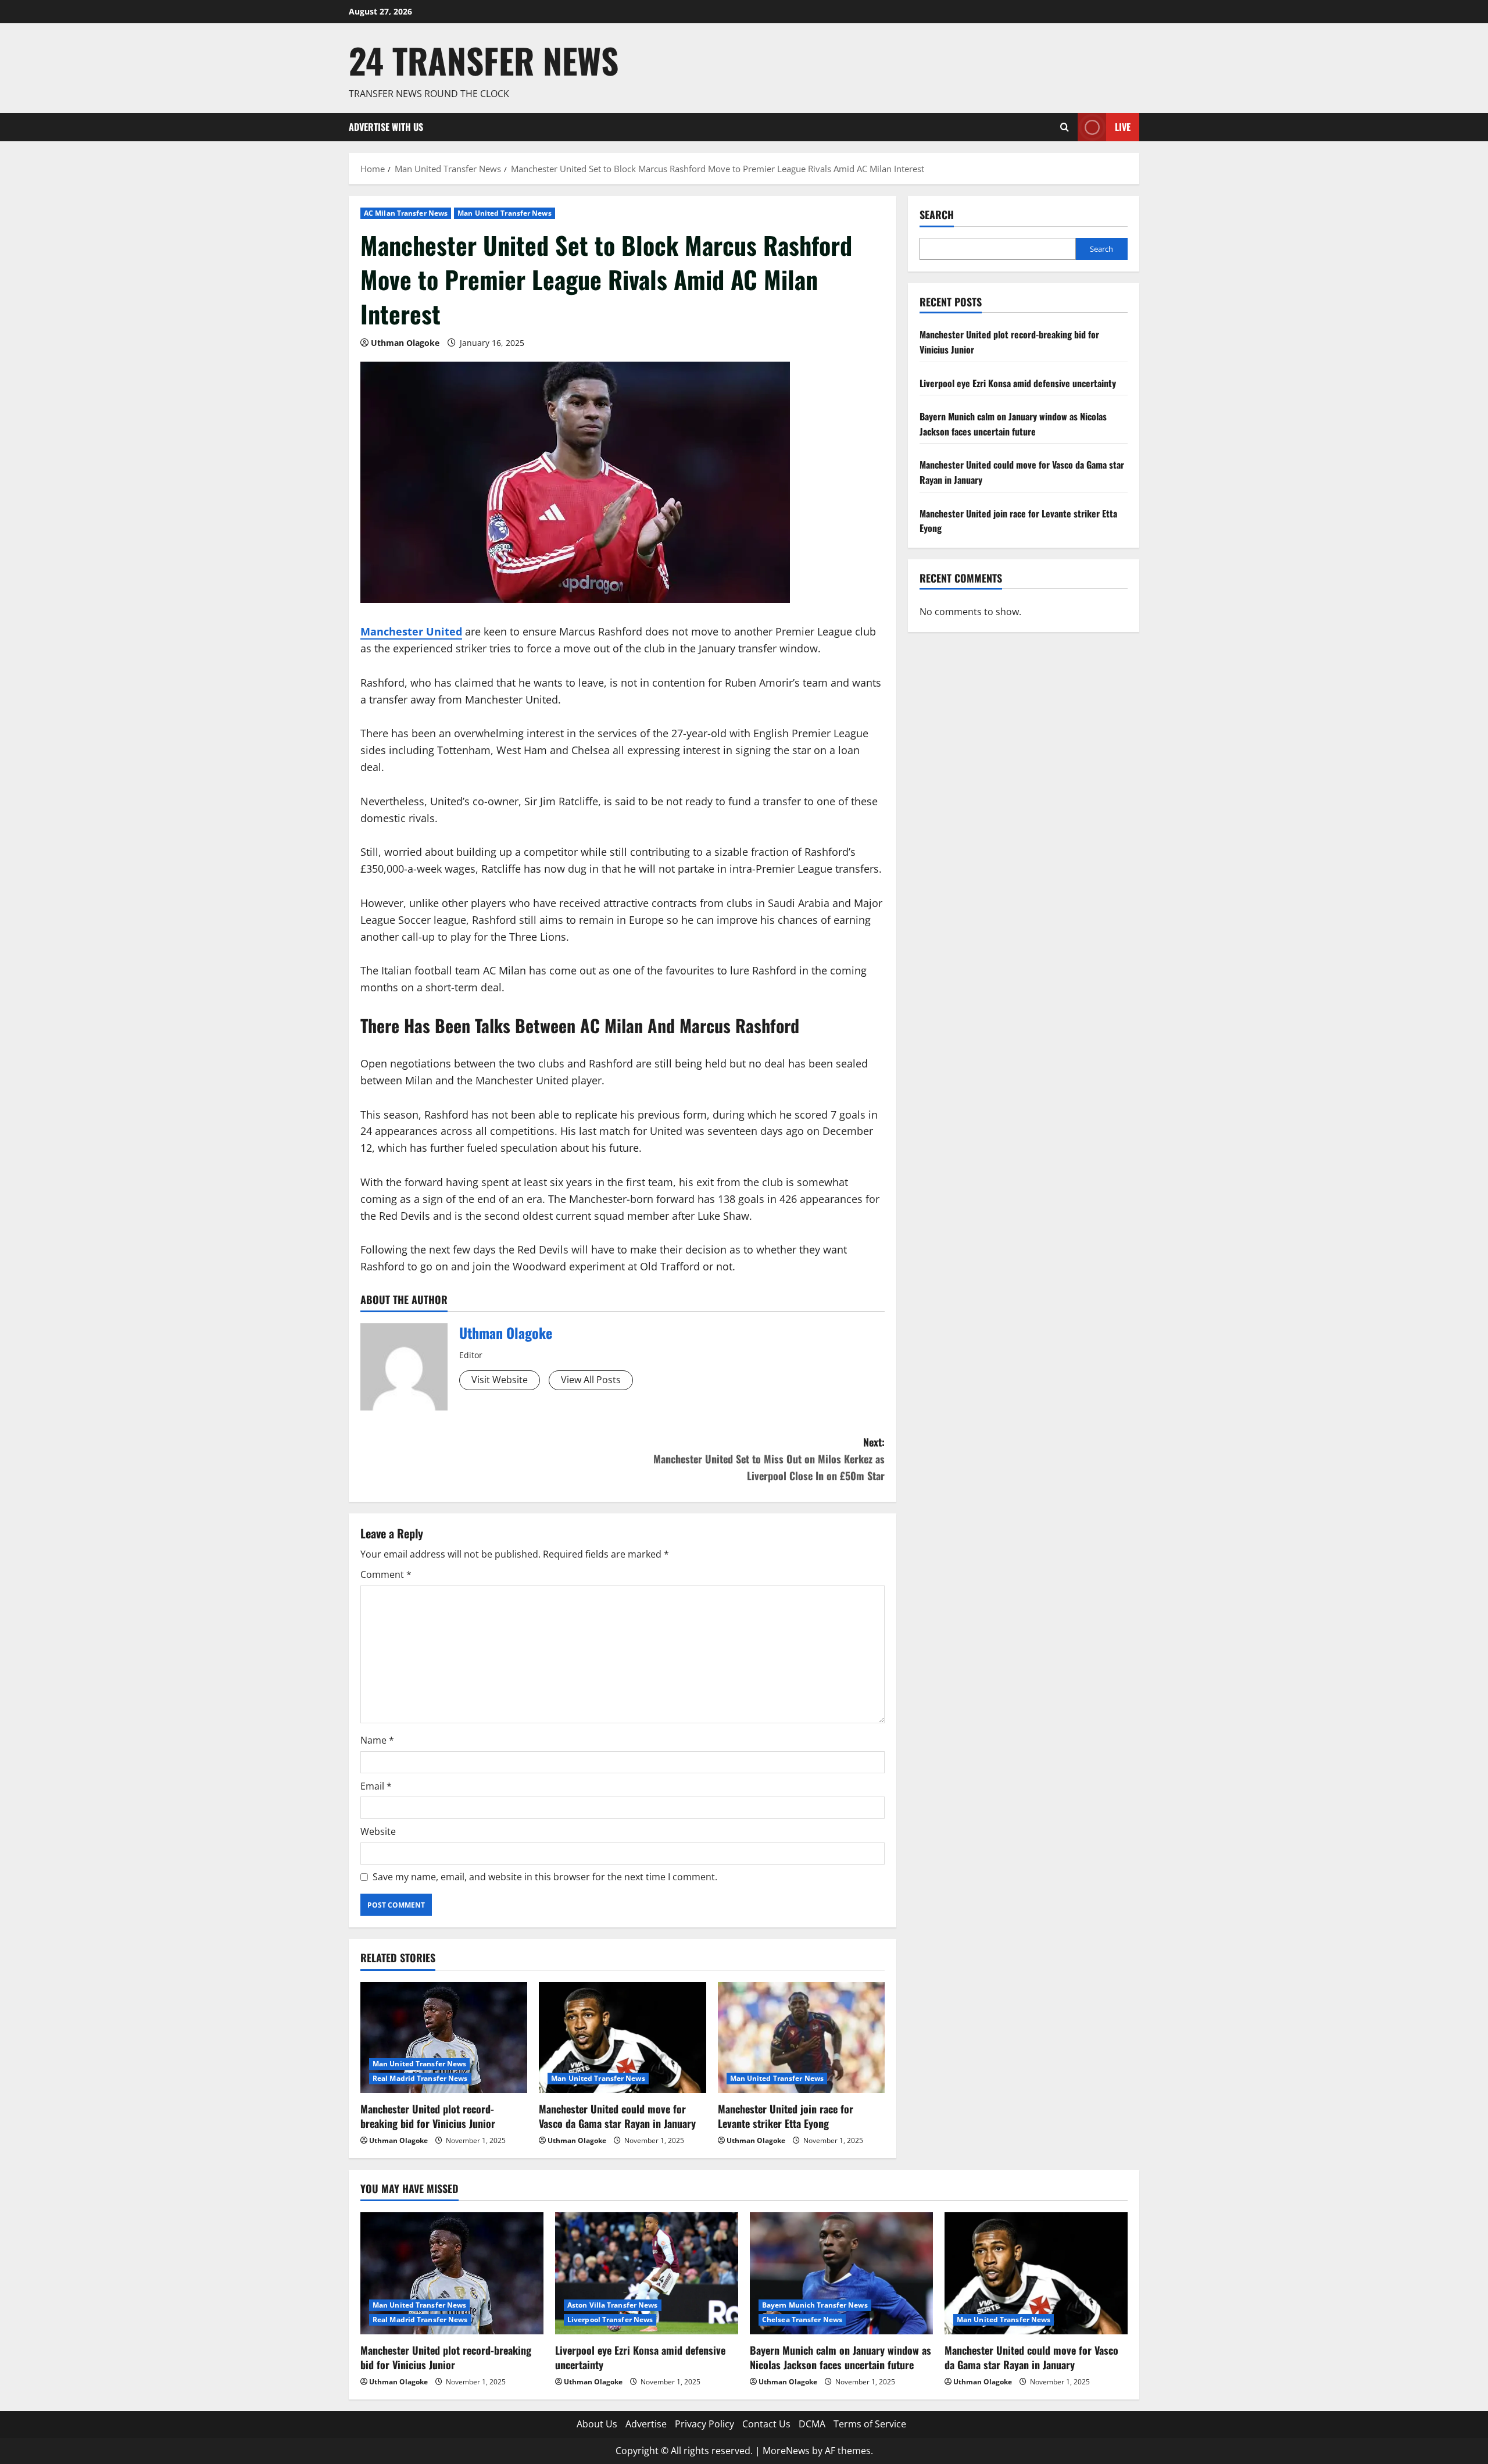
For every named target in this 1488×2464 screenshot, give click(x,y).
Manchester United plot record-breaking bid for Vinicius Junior (428, 2116)
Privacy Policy (704, 2424)
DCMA (812, 2424)
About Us (597, 2424)
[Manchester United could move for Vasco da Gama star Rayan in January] (622, 2038)
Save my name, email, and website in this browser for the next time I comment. (545, 1877)
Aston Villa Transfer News (613, 2305)
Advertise (646, 2424)
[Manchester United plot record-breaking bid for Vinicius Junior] (444, 2038)
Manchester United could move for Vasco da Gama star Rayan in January (617, 2116)
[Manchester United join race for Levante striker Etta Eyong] (801, 2038)
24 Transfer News (484, 60)
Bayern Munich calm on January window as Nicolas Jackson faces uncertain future (1013, 424)
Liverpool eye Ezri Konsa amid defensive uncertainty (1018, 383)
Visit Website (500, 1380)
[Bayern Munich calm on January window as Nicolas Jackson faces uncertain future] (841, 2273)
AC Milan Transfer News (406, 213)
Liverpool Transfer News (610, 2320)
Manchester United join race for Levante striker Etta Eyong (786, 2116)
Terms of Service (870, 2424)
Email (376, 1786)
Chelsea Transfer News (802, 2320)
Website (378, 1831)
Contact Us (766, 2424)
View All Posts (591, 1380)
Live (1123, 127)
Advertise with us (386, 127)
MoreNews (786, 2451)
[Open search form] (1065, 127)
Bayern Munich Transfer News (815, 2305)
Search (937, 215)
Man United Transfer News (504, 213)
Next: (769, 1459)
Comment (386, 1574)
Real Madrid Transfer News (420, 2078)
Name (377, 1740)
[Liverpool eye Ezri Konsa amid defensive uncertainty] (647, 2273)
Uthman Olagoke (405, 343)
